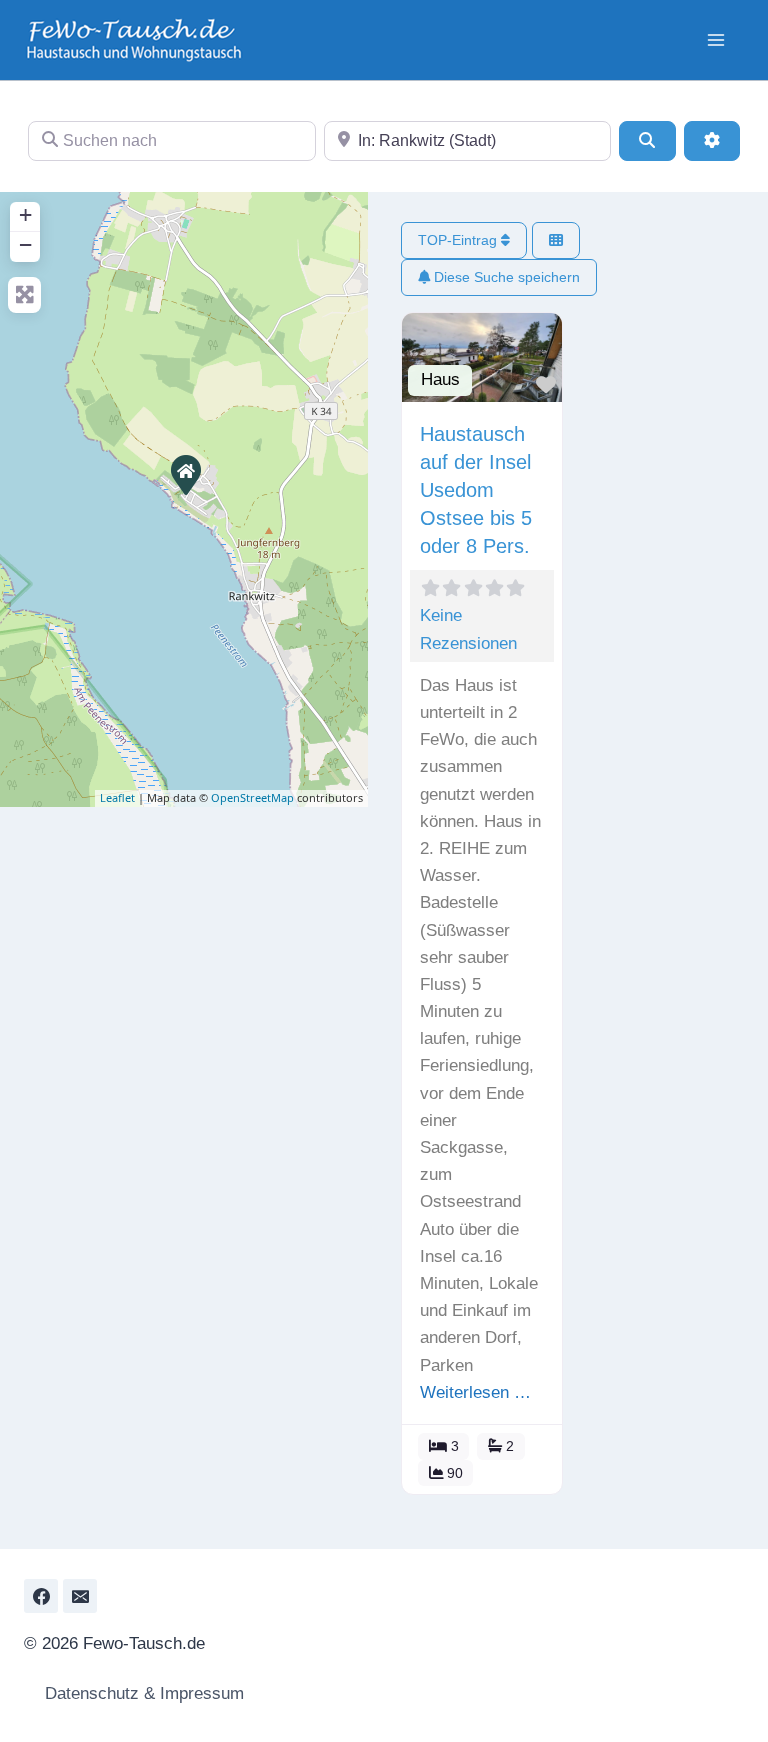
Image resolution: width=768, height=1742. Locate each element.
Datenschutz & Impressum (142, 1693)
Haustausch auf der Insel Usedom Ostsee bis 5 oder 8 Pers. (476, 490)
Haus (440, 379)
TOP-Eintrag (459, 240)
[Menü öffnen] (715, 39)
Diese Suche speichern (505, 277)
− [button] (25, 244)
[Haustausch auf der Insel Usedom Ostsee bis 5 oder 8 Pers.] (185, 474)
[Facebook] (41, 1596)
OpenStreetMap (252, 797)
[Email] (80, 1596)
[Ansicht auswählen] (556, 240)
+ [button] (25, 214)
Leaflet (117, 797)
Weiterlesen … (475, 1392)
